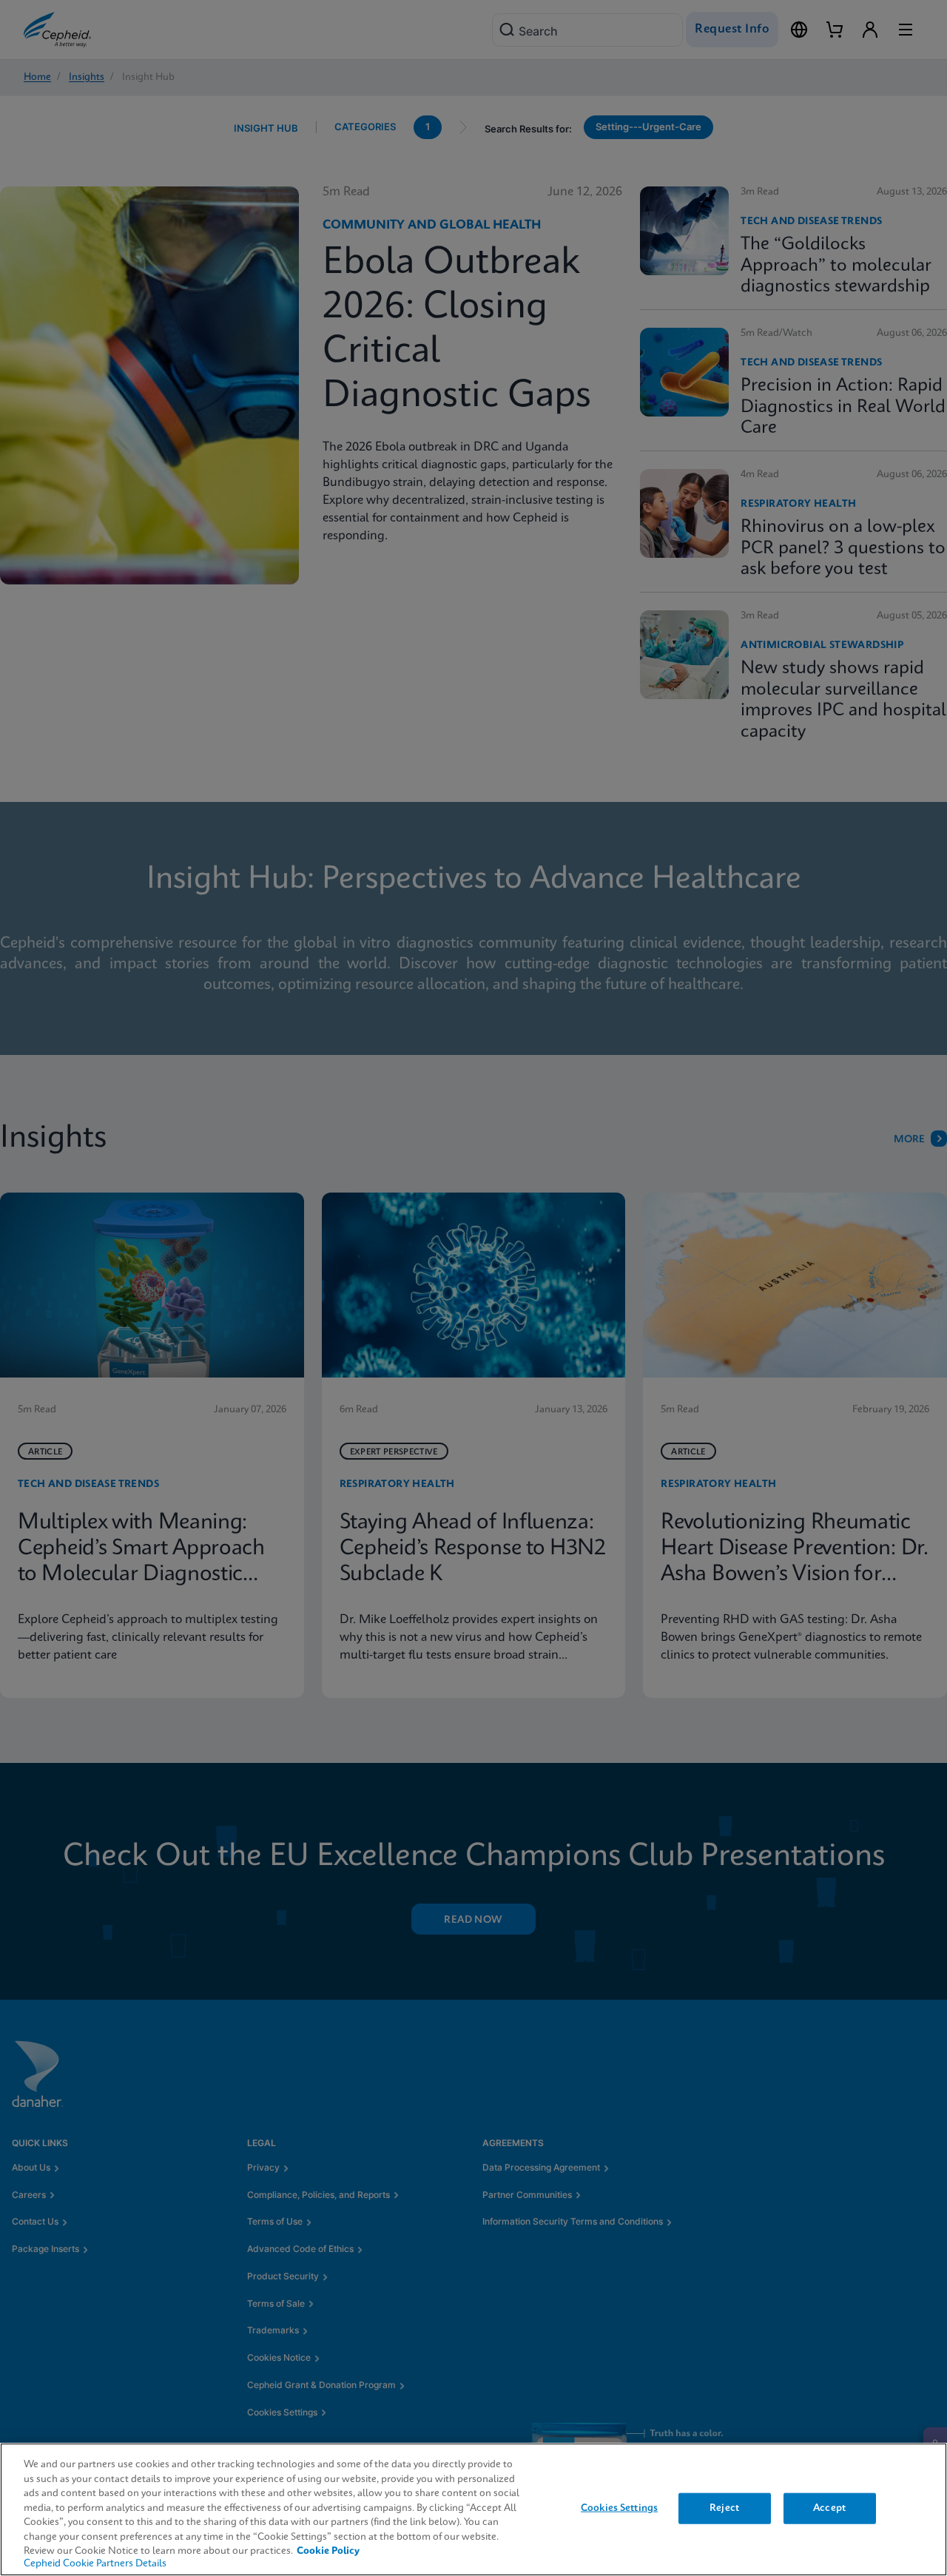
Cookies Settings (619, 2508)
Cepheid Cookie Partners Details (95, 2564)
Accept (829, 2508)
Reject (724, 2508)
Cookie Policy (328, 2551)
